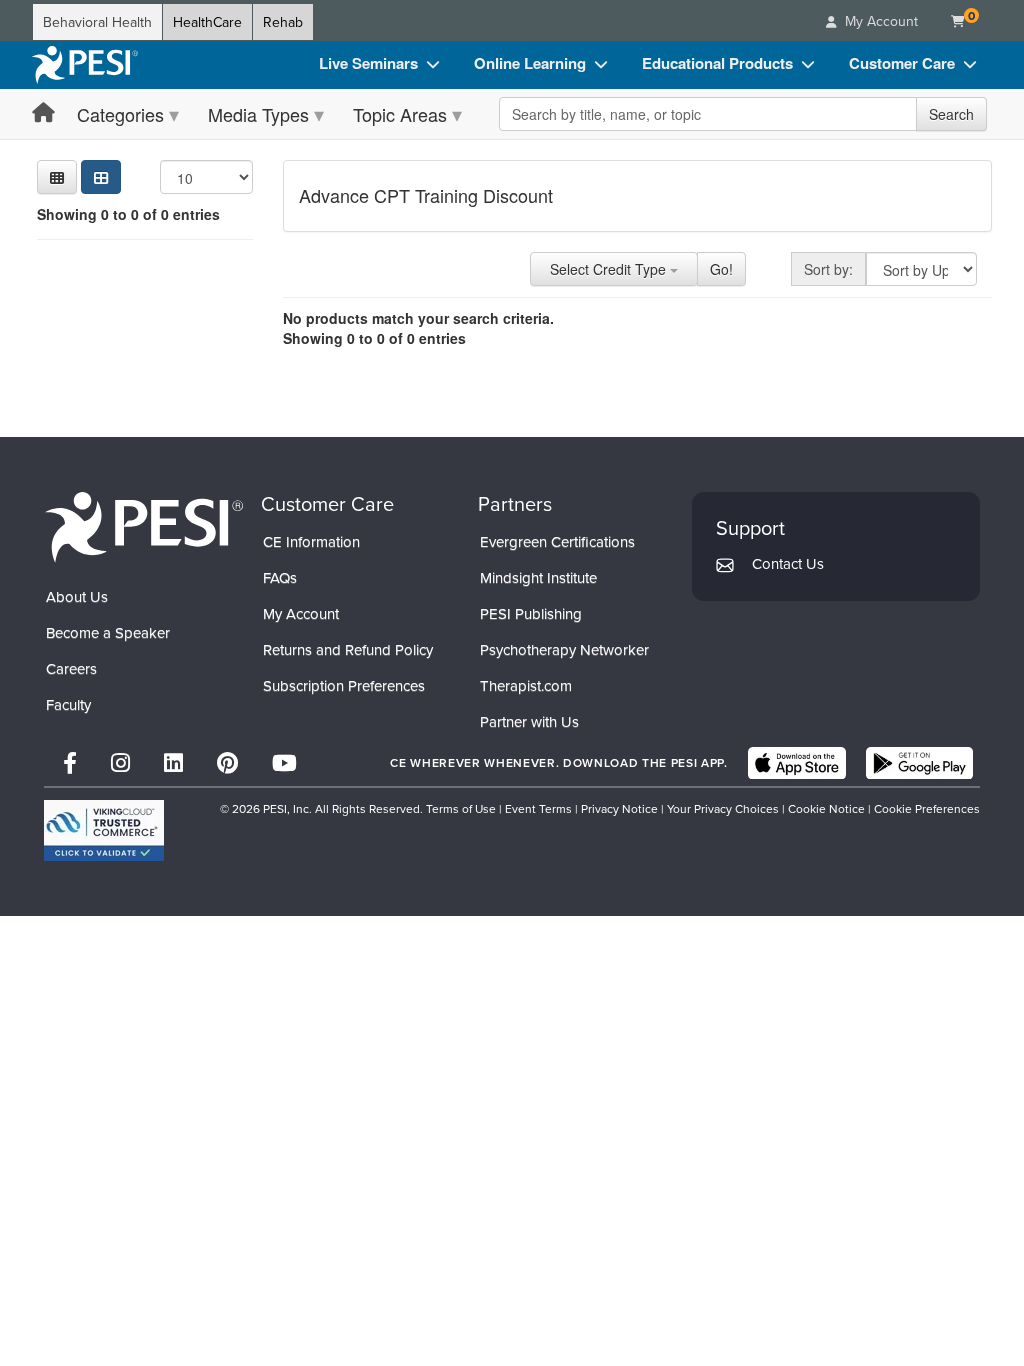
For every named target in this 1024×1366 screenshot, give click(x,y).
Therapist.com (526, 685)
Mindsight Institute (538, 577)
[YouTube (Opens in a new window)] (284, 762)
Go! (721, 269)
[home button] (43, 113)
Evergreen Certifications (557, 541)
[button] (57, 177)
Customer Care (902, 63)
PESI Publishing (531, 613)
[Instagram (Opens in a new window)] (120, 762)
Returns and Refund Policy (348, 649)
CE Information (311, 541)
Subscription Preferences (344, 685)
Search (951, 114)
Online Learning (530, 63)
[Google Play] (919, 763)
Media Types (258, 114)
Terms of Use (461, 808)
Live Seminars (368, 63)
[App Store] (797, 763)
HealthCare (207, 22)
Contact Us (788, 563)
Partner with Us (529, 721)
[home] (85, 65)
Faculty (68, 704)
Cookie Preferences (927, 808)
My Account (301, 613)
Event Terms (538, 808)
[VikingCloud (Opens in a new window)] (104, 830)
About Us (77, 596)
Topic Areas (400, 114)
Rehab (283, 22)
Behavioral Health (97, 22)
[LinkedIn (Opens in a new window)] (173, 762)
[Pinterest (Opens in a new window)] (227, 762)
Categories (120, 114)
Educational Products (717, 63)
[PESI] (144, 526)
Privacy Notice (619, 808)
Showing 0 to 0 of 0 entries (128, 214)
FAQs (280, 577)
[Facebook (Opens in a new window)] (70, 762)
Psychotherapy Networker (564, 649)
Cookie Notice (826, 808)
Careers (71, 668)
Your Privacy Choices (723, 808)
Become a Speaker (108, 632)
